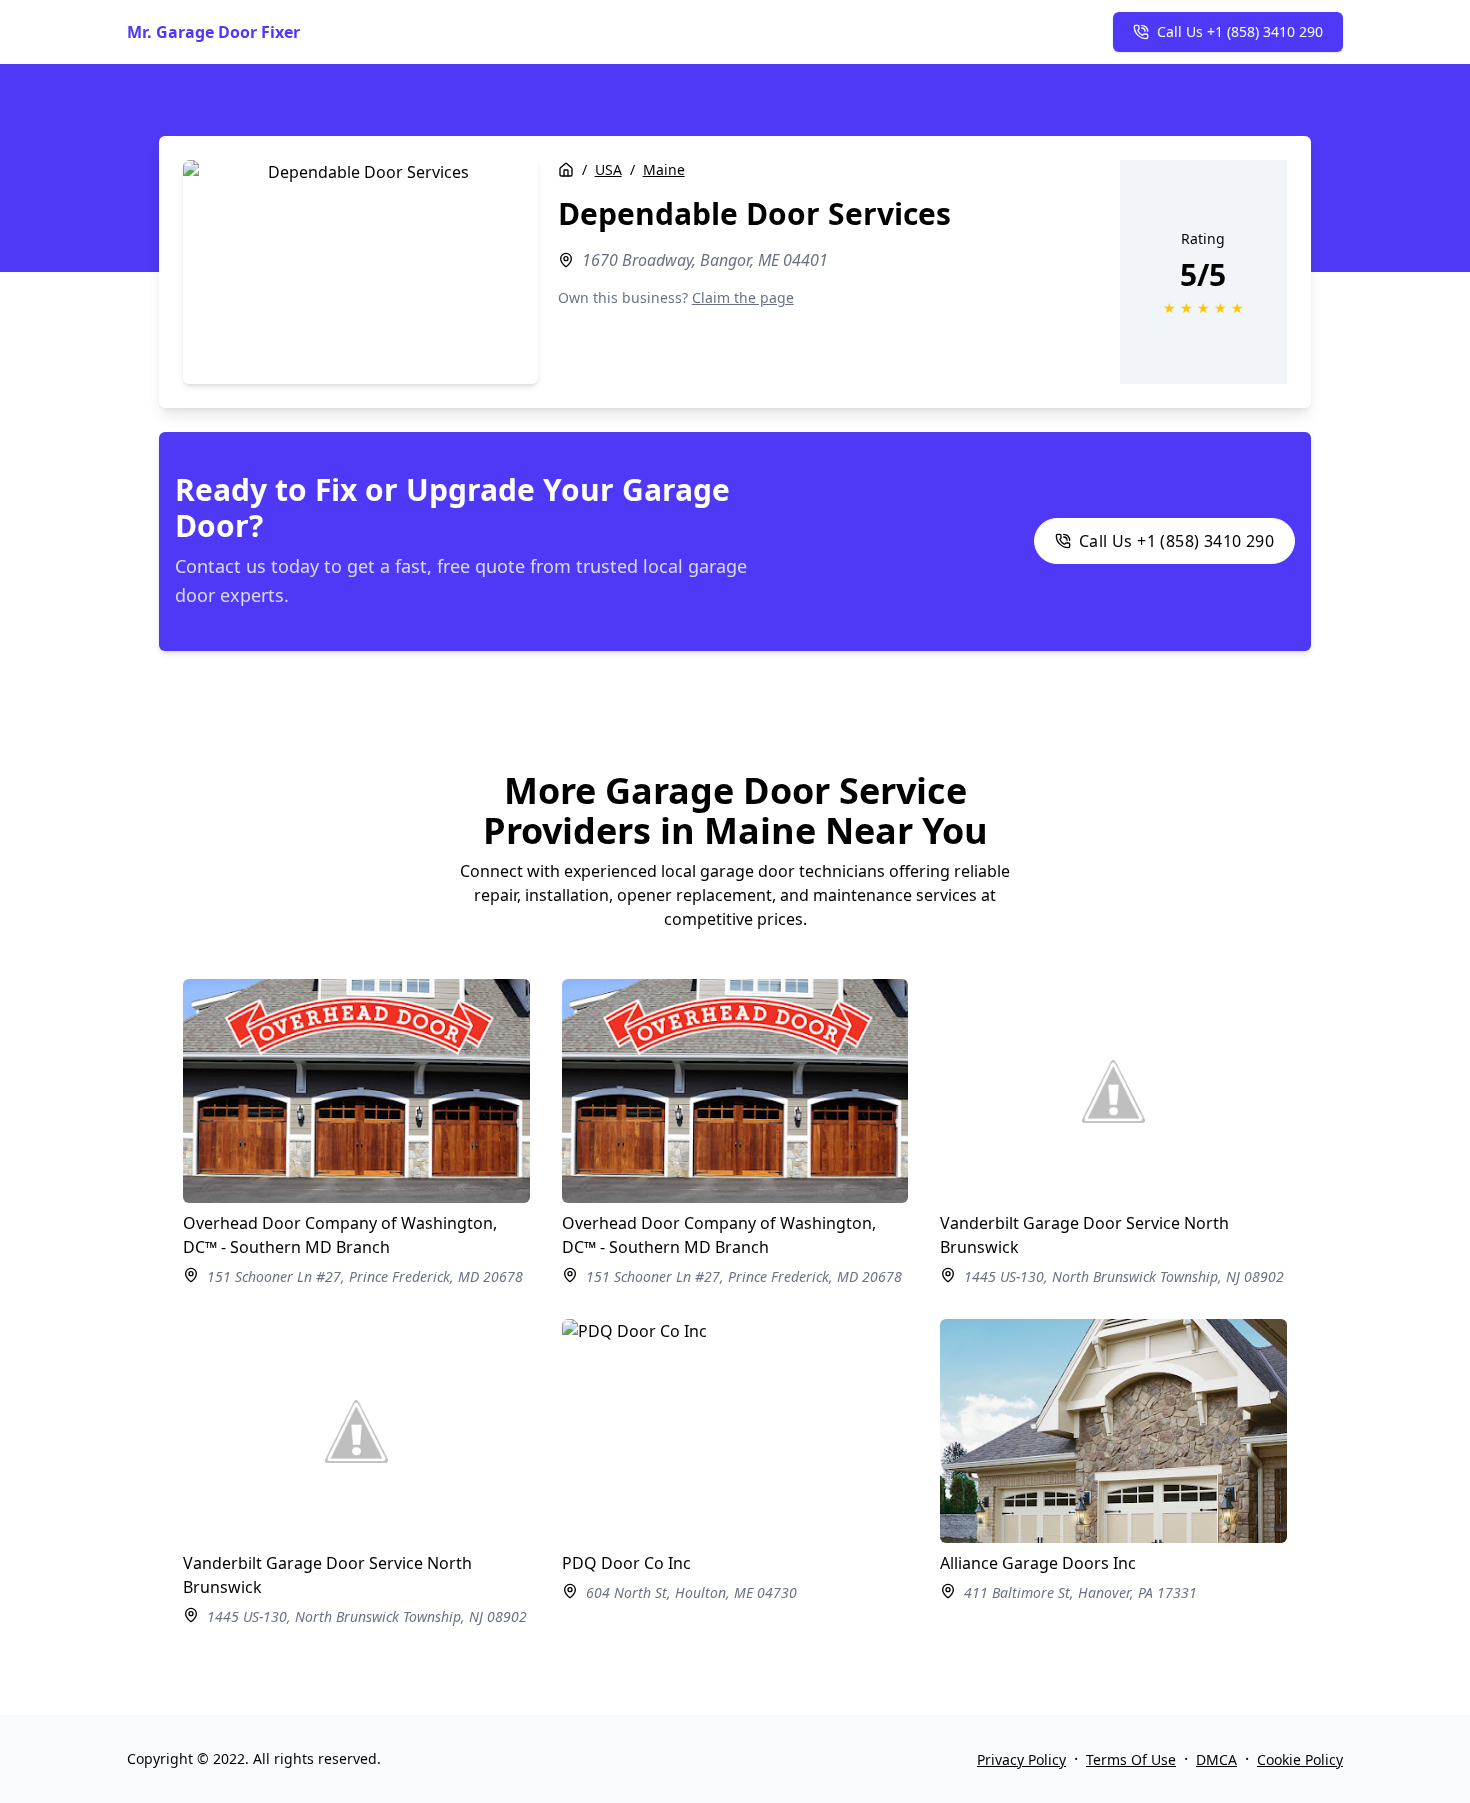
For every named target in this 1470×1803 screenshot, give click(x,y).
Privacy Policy (1021, 1759)
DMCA (1216, 1759)
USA (608, 169)
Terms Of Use (1131, 1759)
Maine (664, 169)
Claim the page (743, 297)
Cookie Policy (1300, 1759)
